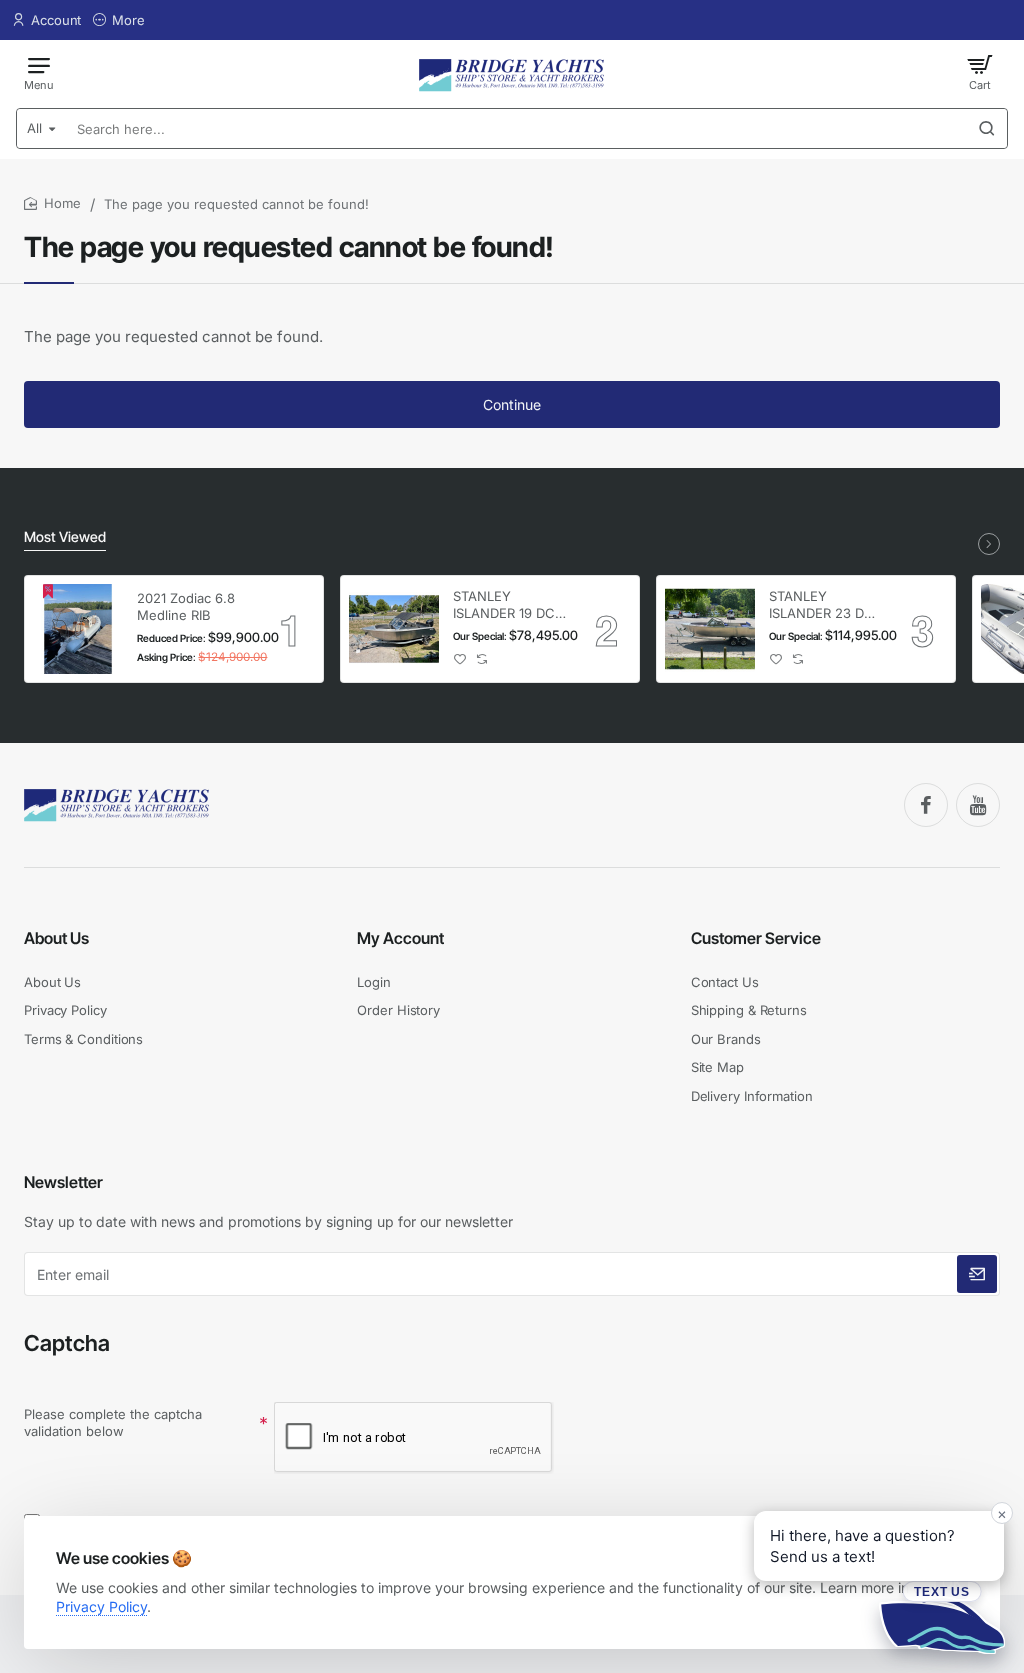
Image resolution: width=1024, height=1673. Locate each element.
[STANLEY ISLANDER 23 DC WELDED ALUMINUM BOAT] (710, 629)
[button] (460, 659)
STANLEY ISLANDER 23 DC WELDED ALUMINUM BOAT (825, 605)
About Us (56, 938)
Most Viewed (65, 536)
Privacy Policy (101, 1606)
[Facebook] (926, 805)
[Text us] (942, 1617)
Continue (512, 404)
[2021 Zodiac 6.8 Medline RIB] (78, 629)
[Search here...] (987, 128)
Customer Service (756, 938)
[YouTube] (978, 805)
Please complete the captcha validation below (113, 1422)
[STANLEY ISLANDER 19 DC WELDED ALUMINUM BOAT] (394, 629)
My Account (400, 938)
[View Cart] (980, 72)
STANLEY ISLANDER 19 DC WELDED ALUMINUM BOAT (509, 605)
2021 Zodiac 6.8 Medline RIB (186, 606)
